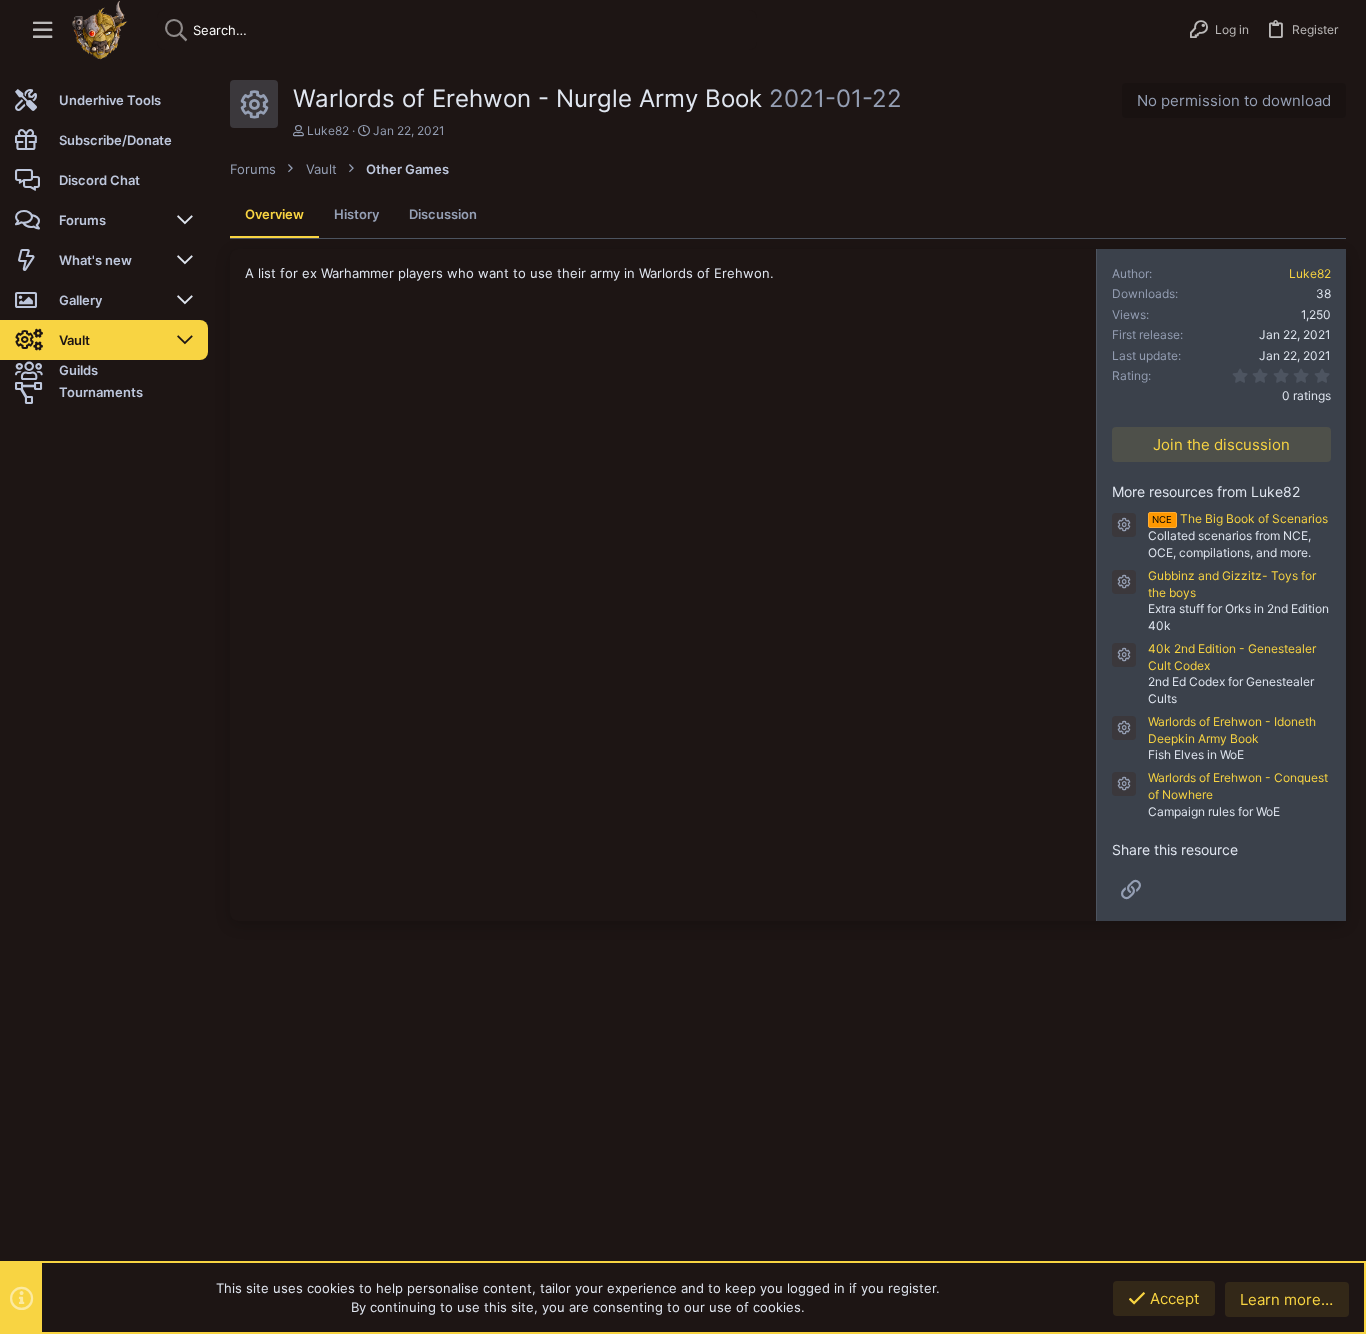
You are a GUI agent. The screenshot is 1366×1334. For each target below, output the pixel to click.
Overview (274, 214)
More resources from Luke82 (1206, 491)
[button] (42, 30)
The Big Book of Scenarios (1239, 518)
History (356, 214)
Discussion (443, 214)
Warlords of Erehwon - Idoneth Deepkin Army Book (1232, 730)
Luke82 (328, 130)
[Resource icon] (1124, 525)
